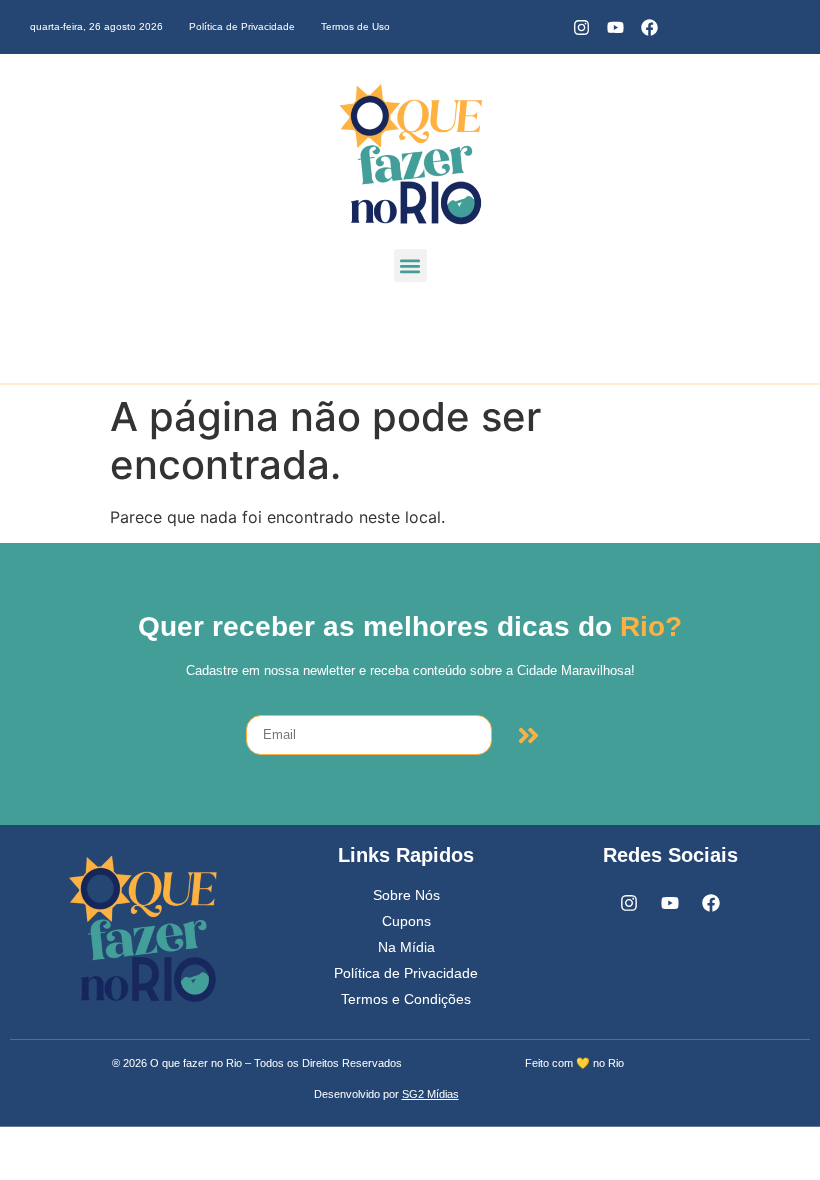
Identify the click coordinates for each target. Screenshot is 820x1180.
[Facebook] (649, 27)
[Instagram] (581, 27)
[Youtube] (615, 27)
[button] (410, 265)
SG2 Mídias (430, 1094)
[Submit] (528, 735)
